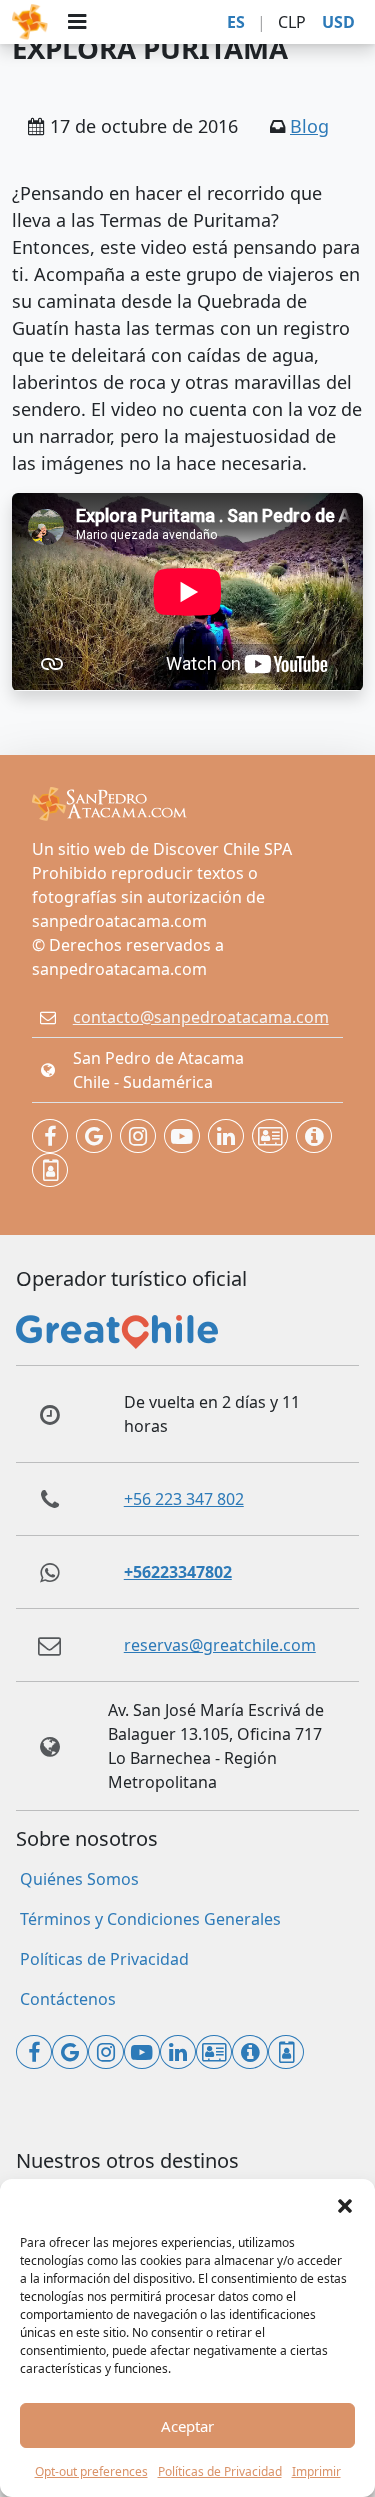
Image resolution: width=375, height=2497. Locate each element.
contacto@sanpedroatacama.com (201, 1017)
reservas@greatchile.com (220, 1645)
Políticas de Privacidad (220, 2471)
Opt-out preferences (91, 2471)
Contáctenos (68, 1999)
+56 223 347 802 (184, 1499)
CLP (292, 22)
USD (338, 22)
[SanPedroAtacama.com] (30, 22)
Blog (309, 126)
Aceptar (187, 2426)
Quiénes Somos (79, 1879)
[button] (345, 2204)
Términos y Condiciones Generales (150, 1919)
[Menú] (77, 22)
